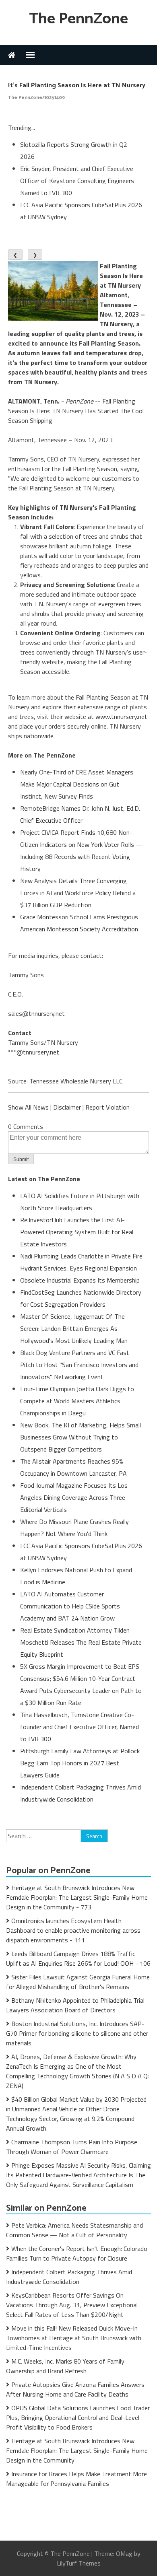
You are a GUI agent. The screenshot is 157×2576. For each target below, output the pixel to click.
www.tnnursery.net (121, 717)
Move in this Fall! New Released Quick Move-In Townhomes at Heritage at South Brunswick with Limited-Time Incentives (74, 2338)
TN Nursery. (99, 488)
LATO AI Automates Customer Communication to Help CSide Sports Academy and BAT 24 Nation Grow (70, 1606)
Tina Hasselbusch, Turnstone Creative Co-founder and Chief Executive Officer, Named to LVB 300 (80, 1727)
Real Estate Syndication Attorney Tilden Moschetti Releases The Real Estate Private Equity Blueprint (81, 1642)
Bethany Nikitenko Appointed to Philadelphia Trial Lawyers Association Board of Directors (75, 2005)
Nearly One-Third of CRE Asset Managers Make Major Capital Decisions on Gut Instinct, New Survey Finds (77, 784)
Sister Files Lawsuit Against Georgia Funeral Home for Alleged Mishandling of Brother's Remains (78, 1982)
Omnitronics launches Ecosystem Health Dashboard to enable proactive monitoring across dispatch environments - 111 (73, 1930)
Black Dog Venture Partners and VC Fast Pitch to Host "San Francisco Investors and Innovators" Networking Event (79, 1365)
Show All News (28, 1107)
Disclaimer (67, 1107)
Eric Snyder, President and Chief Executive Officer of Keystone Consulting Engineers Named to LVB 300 (77, 181)
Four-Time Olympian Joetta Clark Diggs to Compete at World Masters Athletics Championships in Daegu (77, 1401)
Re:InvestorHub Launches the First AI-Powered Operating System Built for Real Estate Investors (77, 1232)
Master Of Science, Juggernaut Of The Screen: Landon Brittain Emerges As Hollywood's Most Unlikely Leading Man (74, 1328)
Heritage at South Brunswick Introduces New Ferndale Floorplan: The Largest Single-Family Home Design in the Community (77, 2450)
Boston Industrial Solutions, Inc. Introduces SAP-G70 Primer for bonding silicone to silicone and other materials (77, 2033)
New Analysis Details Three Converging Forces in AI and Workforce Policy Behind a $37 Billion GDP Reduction (78, 893)
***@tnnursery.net (34, 1052)
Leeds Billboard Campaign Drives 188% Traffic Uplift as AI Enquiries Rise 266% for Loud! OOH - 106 (78, 1958)
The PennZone (78, 19)
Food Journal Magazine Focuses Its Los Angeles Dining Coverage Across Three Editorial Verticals (74, 1497)
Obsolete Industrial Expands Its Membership (80, 1280)
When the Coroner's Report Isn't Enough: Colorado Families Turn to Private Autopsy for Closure (77, 2253)
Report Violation (107, 1107)
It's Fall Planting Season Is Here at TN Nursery (77, 85)
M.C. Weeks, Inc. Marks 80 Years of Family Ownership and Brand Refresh (65, 2366)
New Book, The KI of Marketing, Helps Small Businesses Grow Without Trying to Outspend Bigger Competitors (81, 1437)
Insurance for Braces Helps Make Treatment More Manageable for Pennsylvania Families (76, 2479)
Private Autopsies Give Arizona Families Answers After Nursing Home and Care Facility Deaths (75, 2389)
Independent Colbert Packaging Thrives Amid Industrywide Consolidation (69, 2277)
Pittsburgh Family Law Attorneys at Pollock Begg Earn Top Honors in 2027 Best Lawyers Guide (80, 1763)
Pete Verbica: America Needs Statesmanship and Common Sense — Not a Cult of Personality (74, 2230)
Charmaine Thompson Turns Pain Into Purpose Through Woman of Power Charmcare (72, 2147)
